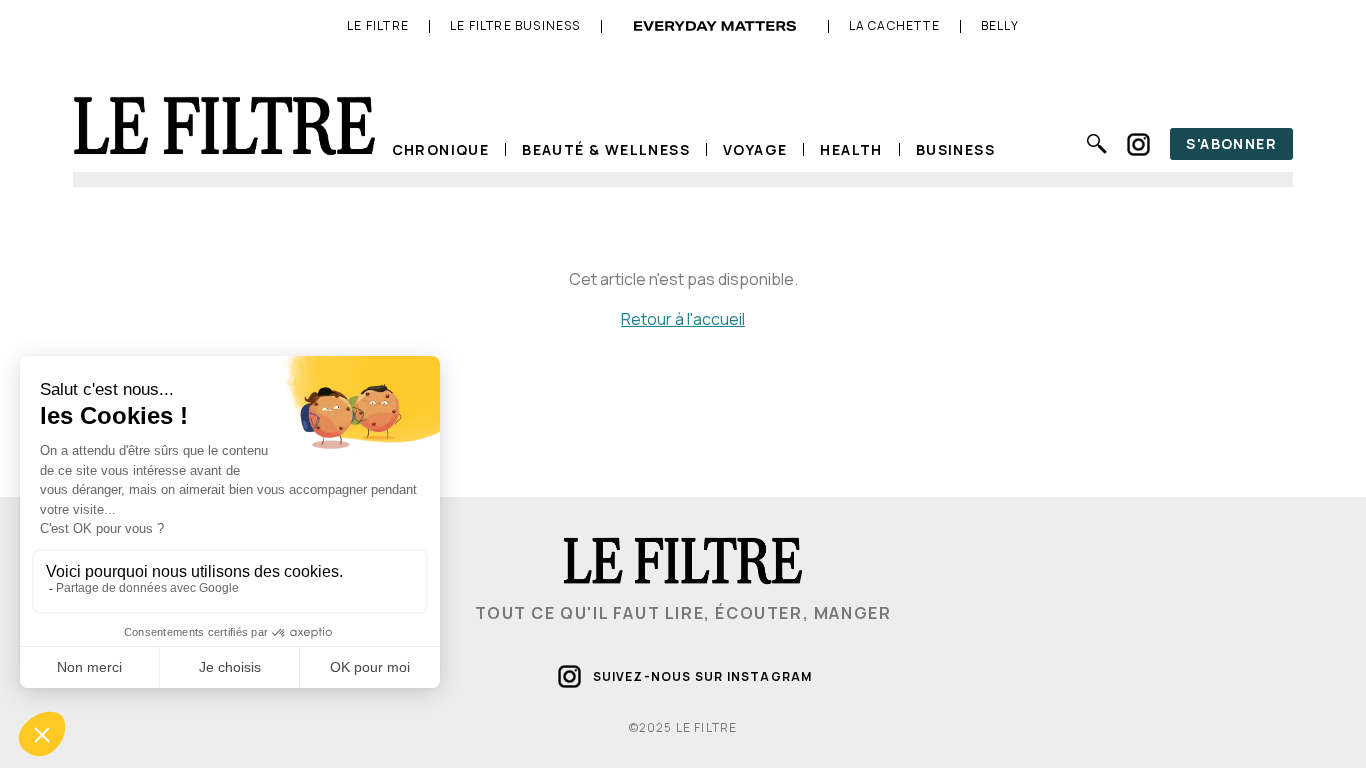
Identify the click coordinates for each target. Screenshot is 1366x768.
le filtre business (515, 26)
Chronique (441, 149)
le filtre (378, 26)
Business (955, 149)
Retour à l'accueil (683, 319)
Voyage (755, 149)
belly (1000, 26)
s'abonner (1231, 143)
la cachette (894, 26)
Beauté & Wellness (606, 149)
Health (851, 149)
